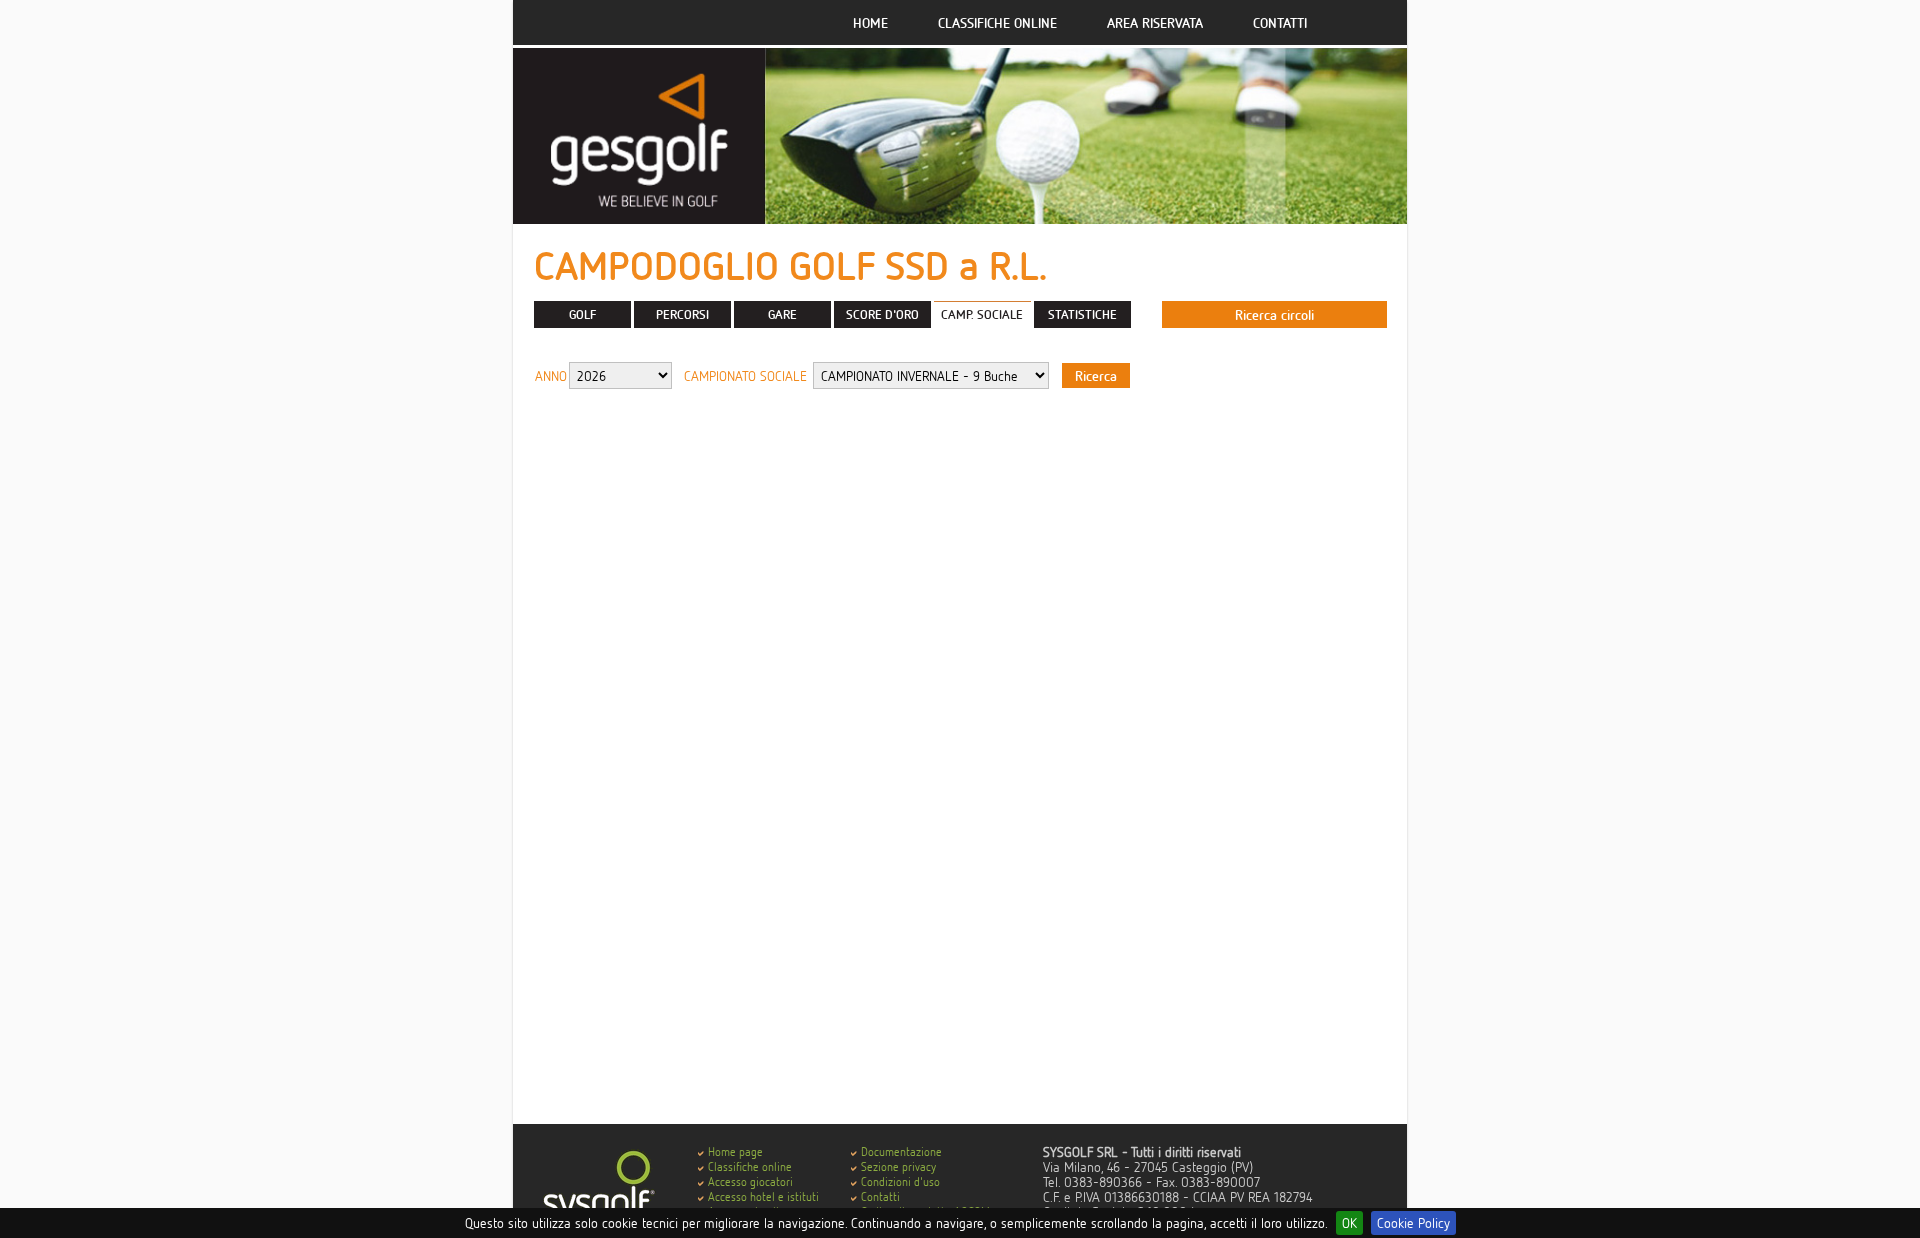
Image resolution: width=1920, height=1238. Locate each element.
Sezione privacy (898, 1166)
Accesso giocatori (750, 1181)
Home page (735, 1151)
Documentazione (901, 1151)
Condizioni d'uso (900, 1181)
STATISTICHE (1082, 314)
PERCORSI (682, 314)
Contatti (1280, 22)
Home (870, 22)
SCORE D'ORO (882, 314)
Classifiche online (997, 22)
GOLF (582, 314)
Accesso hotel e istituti (763, 1196)
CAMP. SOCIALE (982, 314)
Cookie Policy (1413, 1222)
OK (1349, 1222)
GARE (782, 314)
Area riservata (1155, 22)
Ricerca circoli (1274, 314)
